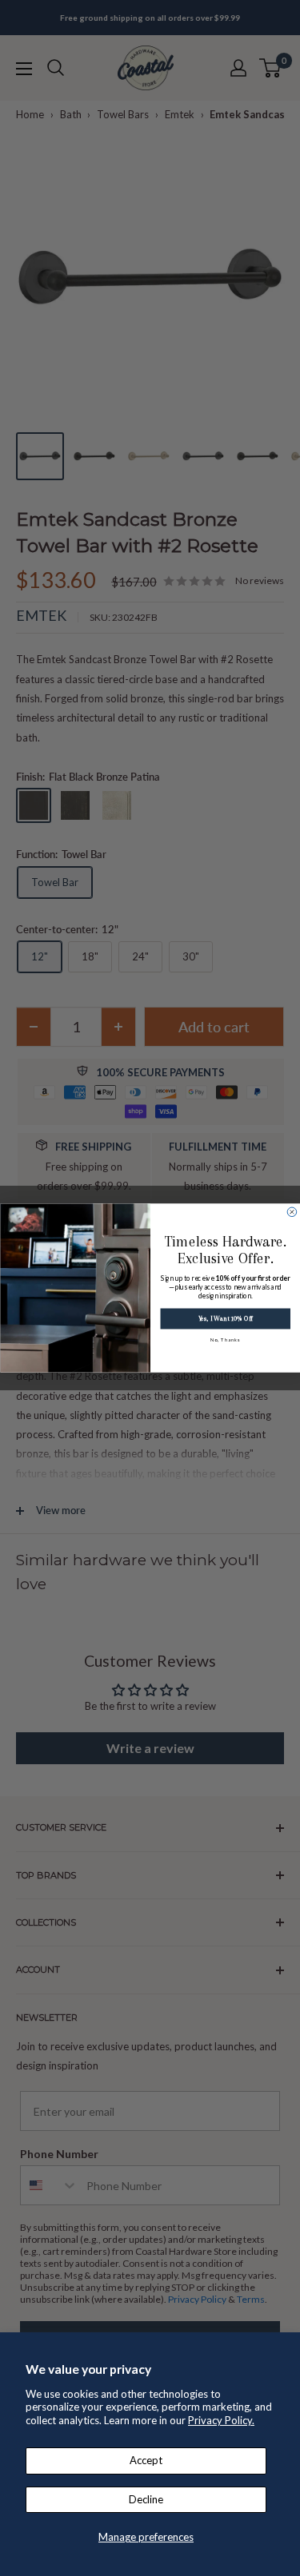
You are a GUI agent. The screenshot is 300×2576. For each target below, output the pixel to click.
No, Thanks (225, 1340)
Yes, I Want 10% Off (225, 1319)
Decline (146, 2499)
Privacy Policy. (221, 2420)
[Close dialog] (292, 1212)
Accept (146, 2460)
